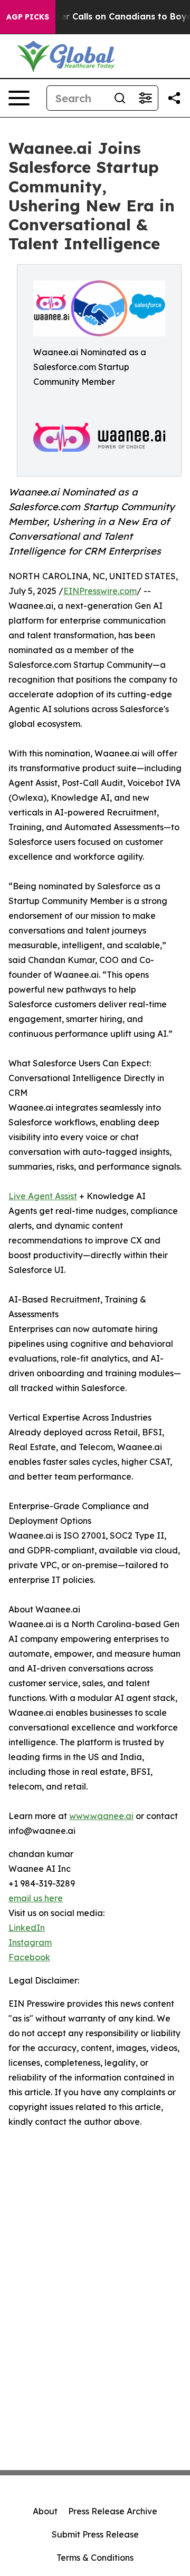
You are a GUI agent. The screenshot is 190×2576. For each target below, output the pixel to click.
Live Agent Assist (43, 1196)
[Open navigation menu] (19, 98)
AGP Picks (28, 17)
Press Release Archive (113, 2511)
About (45, 2511)
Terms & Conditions (95, 2558)
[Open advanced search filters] (145, 98)
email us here (36, 1898)
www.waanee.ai (101, 1816)
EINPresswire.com (100, 591)
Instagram (30, 1942)
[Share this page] (174, 98)
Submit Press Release (95, 2534)
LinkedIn (27, 1928)
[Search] (120, 98)
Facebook (29, 1957)
